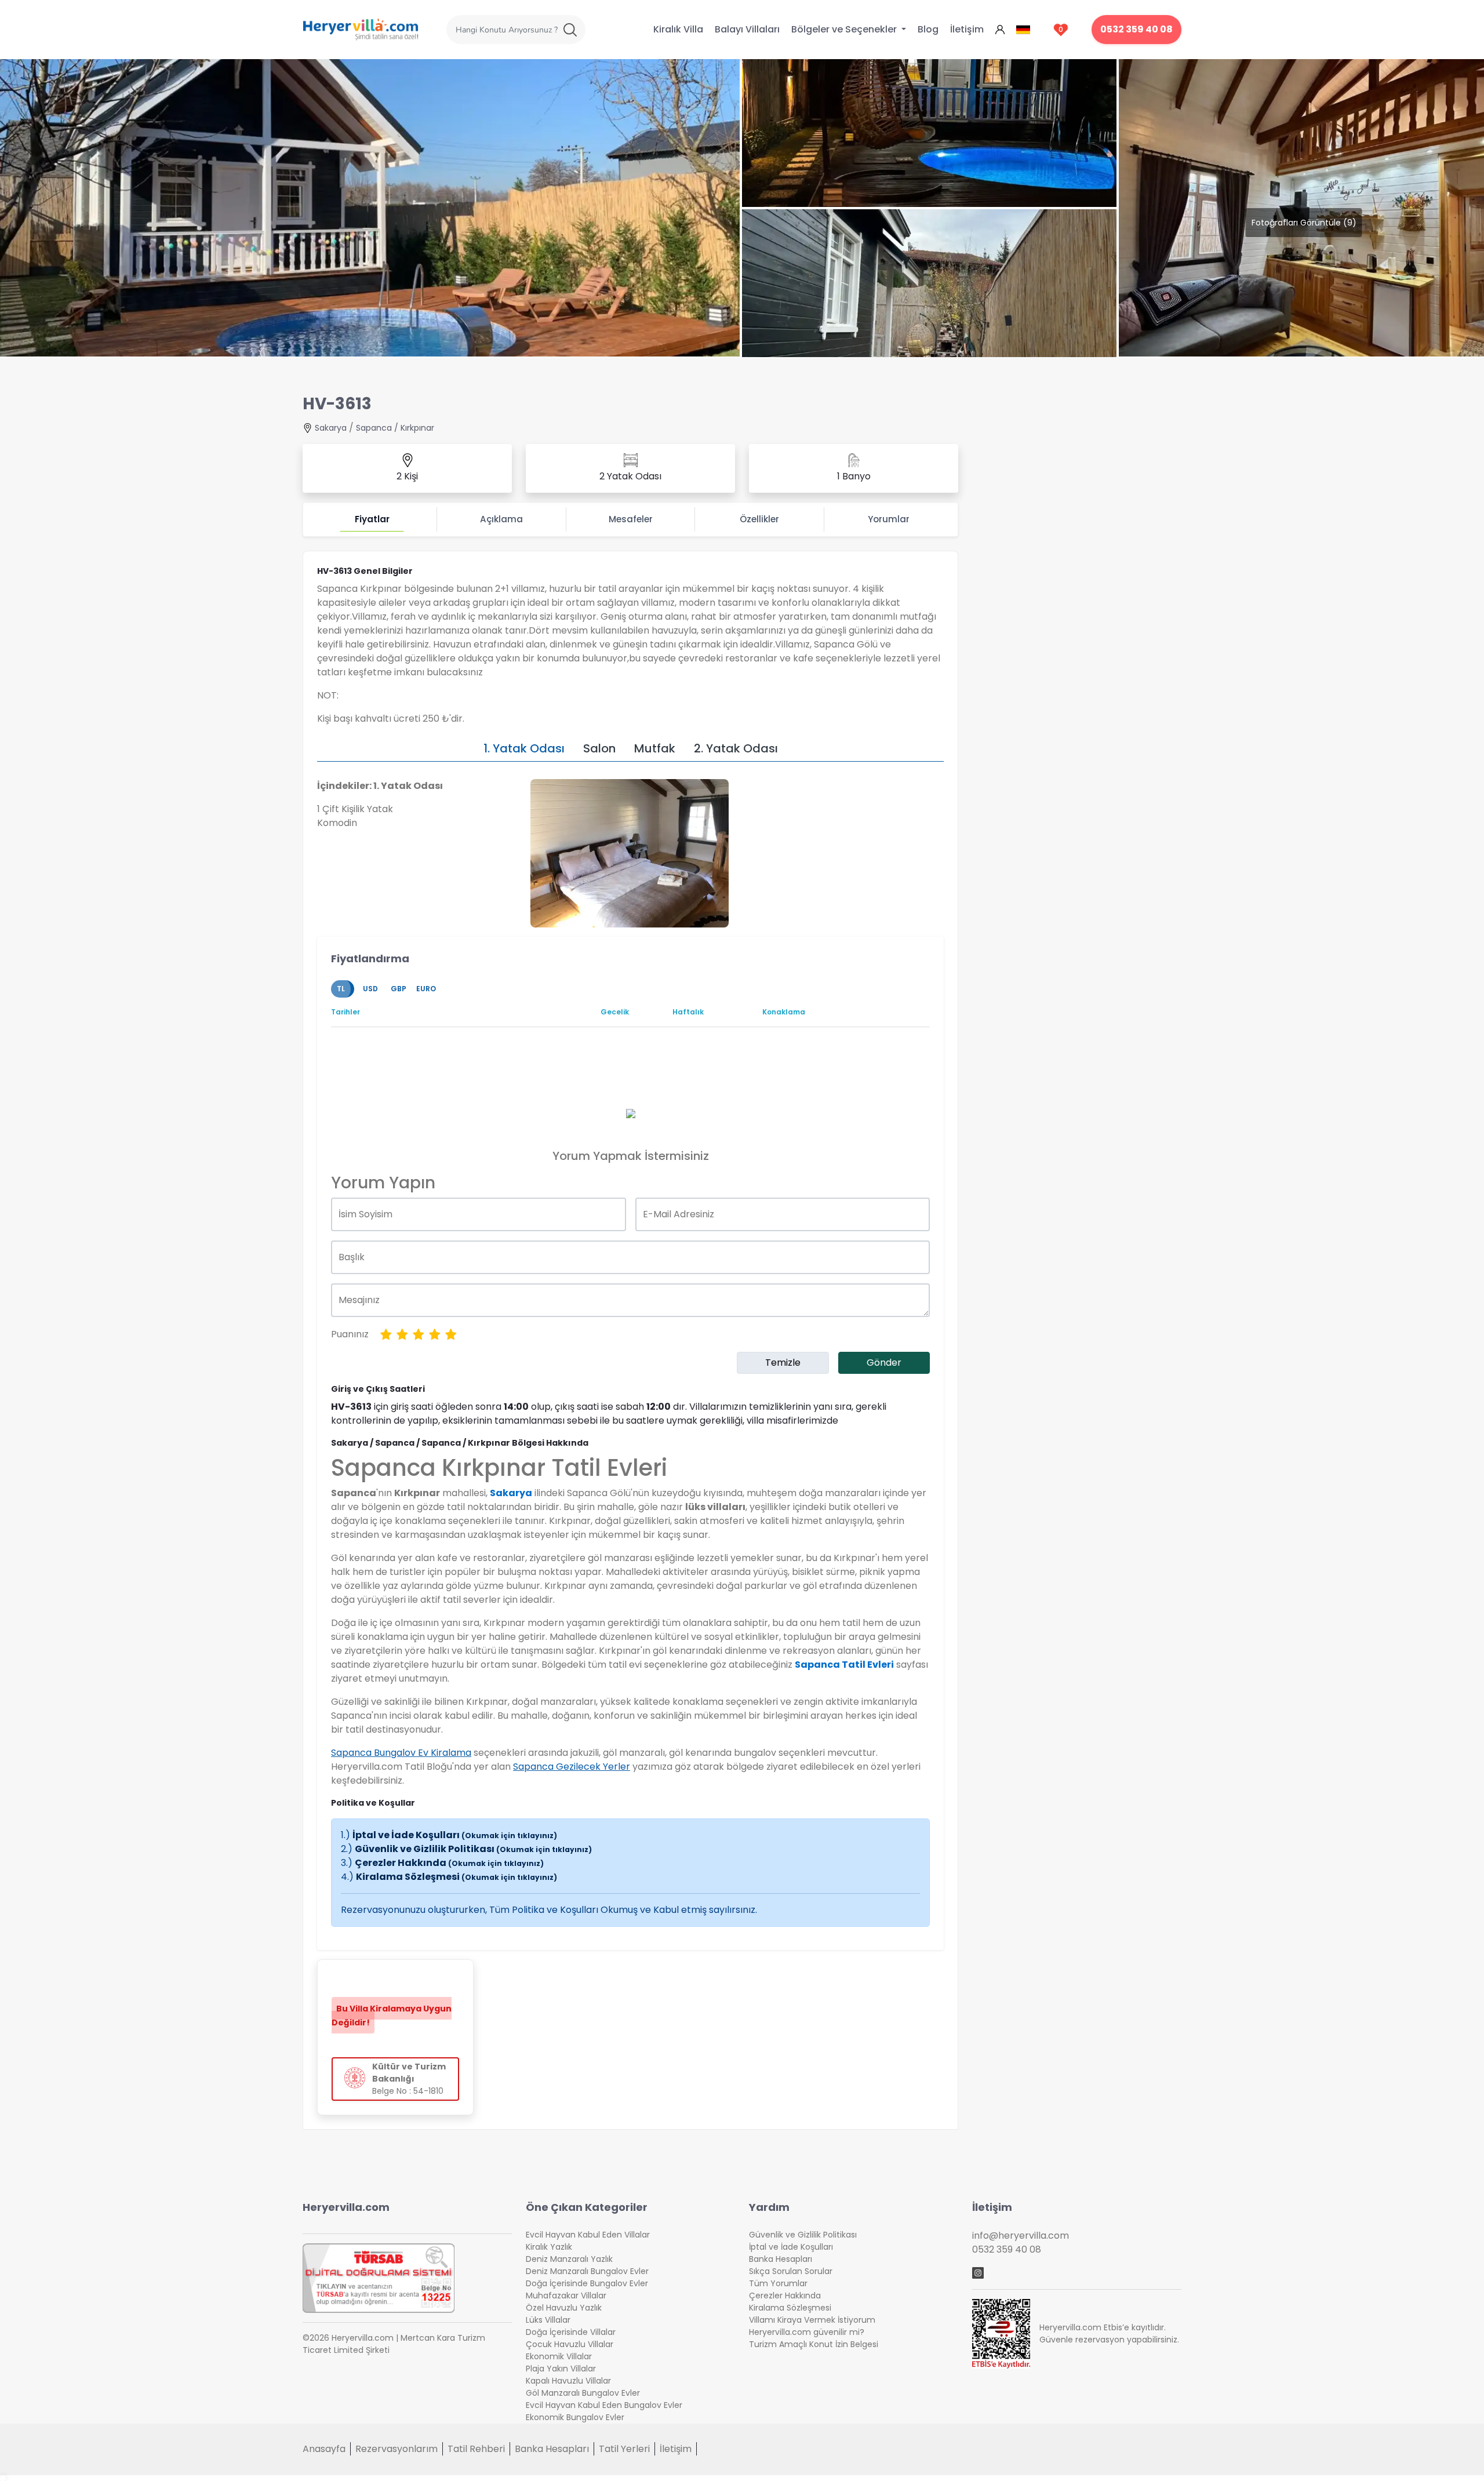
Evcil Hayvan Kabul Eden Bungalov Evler (604, 2405)
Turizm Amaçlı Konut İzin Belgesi (814, 2344)
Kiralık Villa (678, 29)
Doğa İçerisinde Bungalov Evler (587, 2283)
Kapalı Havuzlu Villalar (568, 2381)
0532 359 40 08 (1136, 29)
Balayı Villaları (747, 29)
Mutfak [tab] (655, 748)
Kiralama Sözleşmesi (457, 1877)
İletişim (967, 29)
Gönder (884, 1363)
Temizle (783, 1363)
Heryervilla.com (346, 2207)
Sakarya (331, 428)
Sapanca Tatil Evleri (844, 1665)
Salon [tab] (599, 748)
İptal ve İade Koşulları (455, 1835)
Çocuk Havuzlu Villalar (570, 2344)
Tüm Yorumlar (778, 2283)
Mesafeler (631, 519)
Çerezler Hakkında (449, 1863)
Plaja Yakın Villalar (561, 2369)
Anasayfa (324, 2449)
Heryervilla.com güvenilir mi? (807, 2332)
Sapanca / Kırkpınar (395, 428)
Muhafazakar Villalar (566, 2296)
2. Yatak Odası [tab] (736, 748)
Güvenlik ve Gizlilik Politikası (473, 1849)
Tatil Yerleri (624, 2449)
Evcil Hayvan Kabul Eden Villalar (588, 2235)
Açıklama (501, 519)
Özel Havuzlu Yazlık (564, 2308)
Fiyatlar (372, 519)
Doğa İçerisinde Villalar (571, 2332)
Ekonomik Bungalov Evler (575, 2417)
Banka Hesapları (781, 2259)
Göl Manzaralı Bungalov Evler (583, 2393)
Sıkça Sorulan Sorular (791, 2271)
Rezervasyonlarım (397, 2449)
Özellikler (759, 519)
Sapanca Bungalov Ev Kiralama (401, 1753)
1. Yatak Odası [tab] (524, 748)
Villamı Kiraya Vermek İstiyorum (812, 2320)
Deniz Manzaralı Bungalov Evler (587, 2271)
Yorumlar (889, 519)
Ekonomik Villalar (559, 2356)
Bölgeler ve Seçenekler (845, 29)
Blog (928, 29)
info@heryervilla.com (1021, 2236)
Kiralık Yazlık (549, 2247)
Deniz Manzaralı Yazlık (569, 2259)
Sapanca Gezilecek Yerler (572, 1767)
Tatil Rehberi (476, 2449)
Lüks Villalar (548, 2320)
